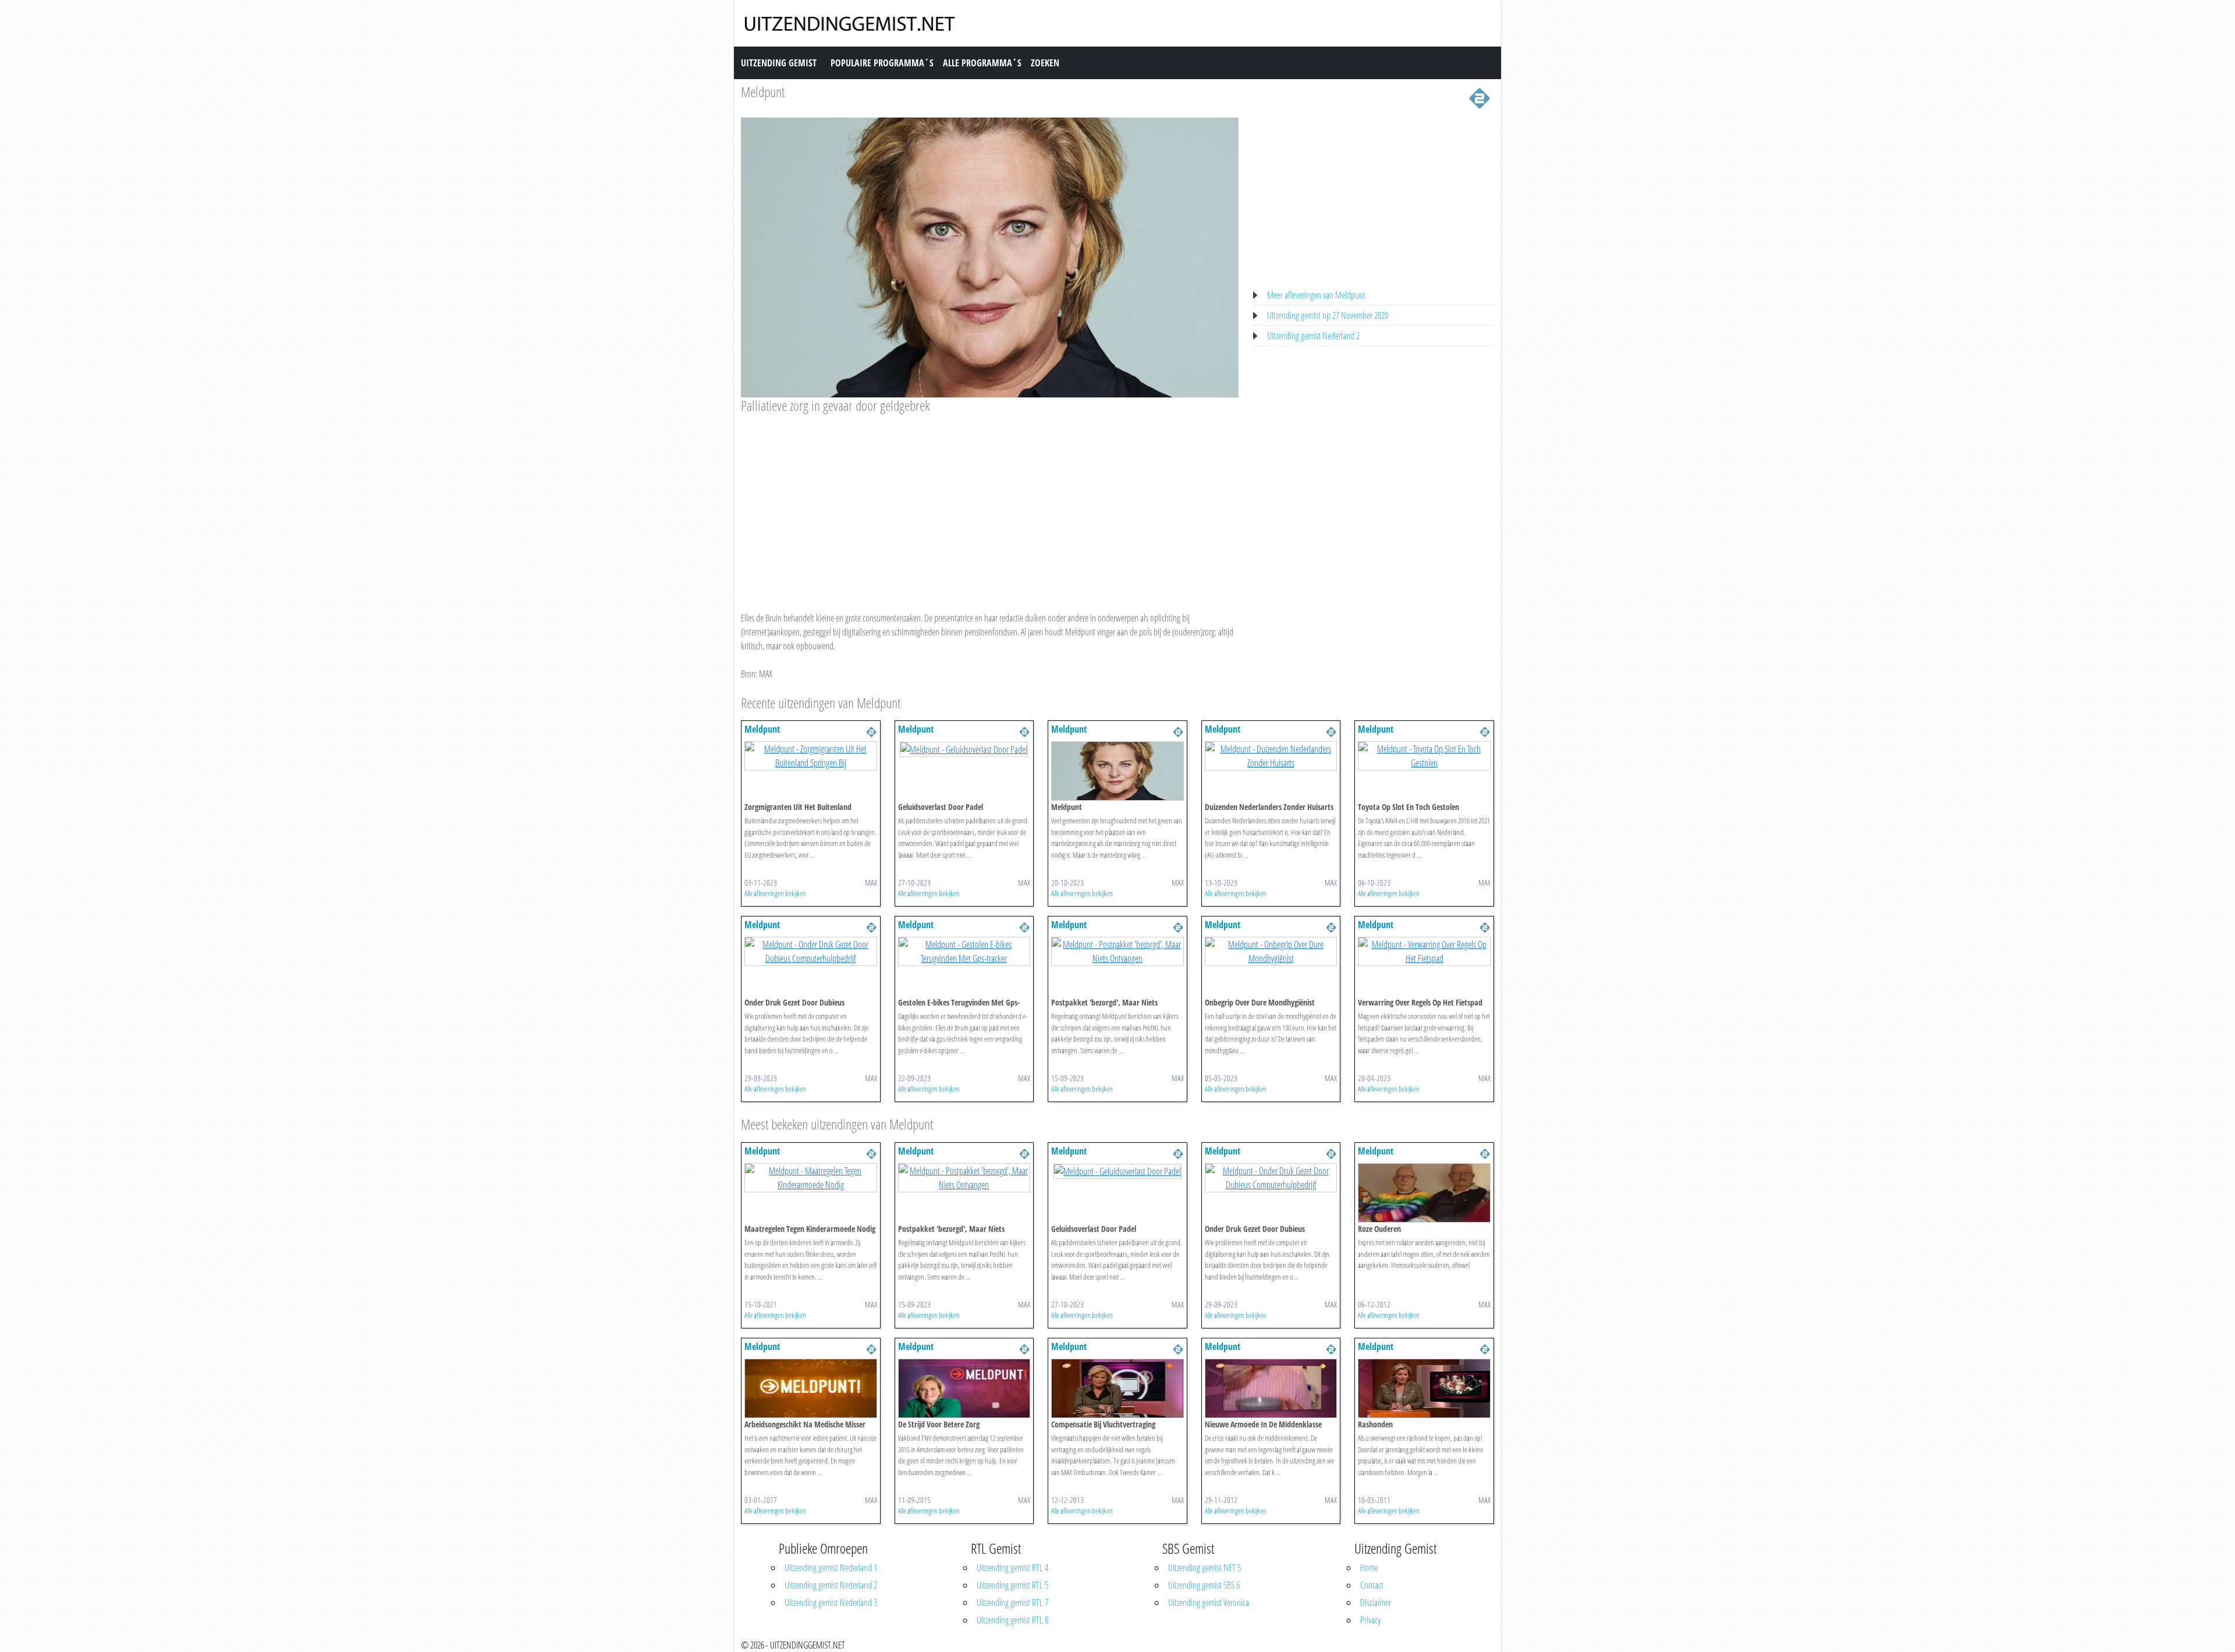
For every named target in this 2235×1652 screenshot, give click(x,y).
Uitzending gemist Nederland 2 (1313, 336)
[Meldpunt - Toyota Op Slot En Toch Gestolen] (1424, 755)
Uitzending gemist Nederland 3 (831, 1603)
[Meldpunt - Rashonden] (1424, 1387)
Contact (1372, 1585)
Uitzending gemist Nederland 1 (831, 1568)
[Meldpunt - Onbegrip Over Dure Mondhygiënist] (1271, 951)
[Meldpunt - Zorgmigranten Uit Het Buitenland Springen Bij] (811, 755)
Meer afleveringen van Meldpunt (1316, 295)
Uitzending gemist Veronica (1209, 1603)
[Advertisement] (990, 502)
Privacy (1370, 1620)
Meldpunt (763, 92)
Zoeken (1045, 63)
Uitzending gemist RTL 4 (1012, 1568)
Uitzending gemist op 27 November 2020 (1328, 315)
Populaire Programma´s (882, 63)
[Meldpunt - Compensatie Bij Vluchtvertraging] (1117, 1387)
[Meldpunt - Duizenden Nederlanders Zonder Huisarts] (1271, 755)
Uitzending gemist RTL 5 (1012, 1585)
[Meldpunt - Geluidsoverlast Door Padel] (964, 748)
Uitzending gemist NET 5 (1205, 1568)
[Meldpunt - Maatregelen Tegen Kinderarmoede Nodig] (811, 1177)
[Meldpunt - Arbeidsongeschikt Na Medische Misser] (811, 1387)
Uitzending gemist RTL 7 (1012, 1603)
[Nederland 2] (1480, 97)
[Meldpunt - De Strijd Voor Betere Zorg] (964, 1387)
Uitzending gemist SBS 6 (1204, 1585)
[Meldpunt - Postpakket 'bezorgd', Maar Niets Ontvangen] (1117, 951)
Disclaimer (1376, 1603)
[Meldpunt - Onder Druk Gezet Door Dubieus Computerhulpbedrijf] (811, 951)
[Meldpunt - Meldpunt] (1117, 770)
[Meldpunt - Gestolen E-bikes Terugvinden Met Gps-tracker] (964, 951)
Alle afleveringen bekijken (775, 893)
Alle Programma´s (982, 63)
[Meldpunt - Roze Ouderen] (1424, 1192)
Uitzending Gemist (779, 63)
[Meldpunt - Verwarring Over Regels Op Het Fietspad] (1424, 951)
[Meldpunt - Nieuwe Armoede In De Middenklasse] (1271, 1387)
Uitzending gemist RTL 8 (1012, 1620)
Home (1369, 1568)
